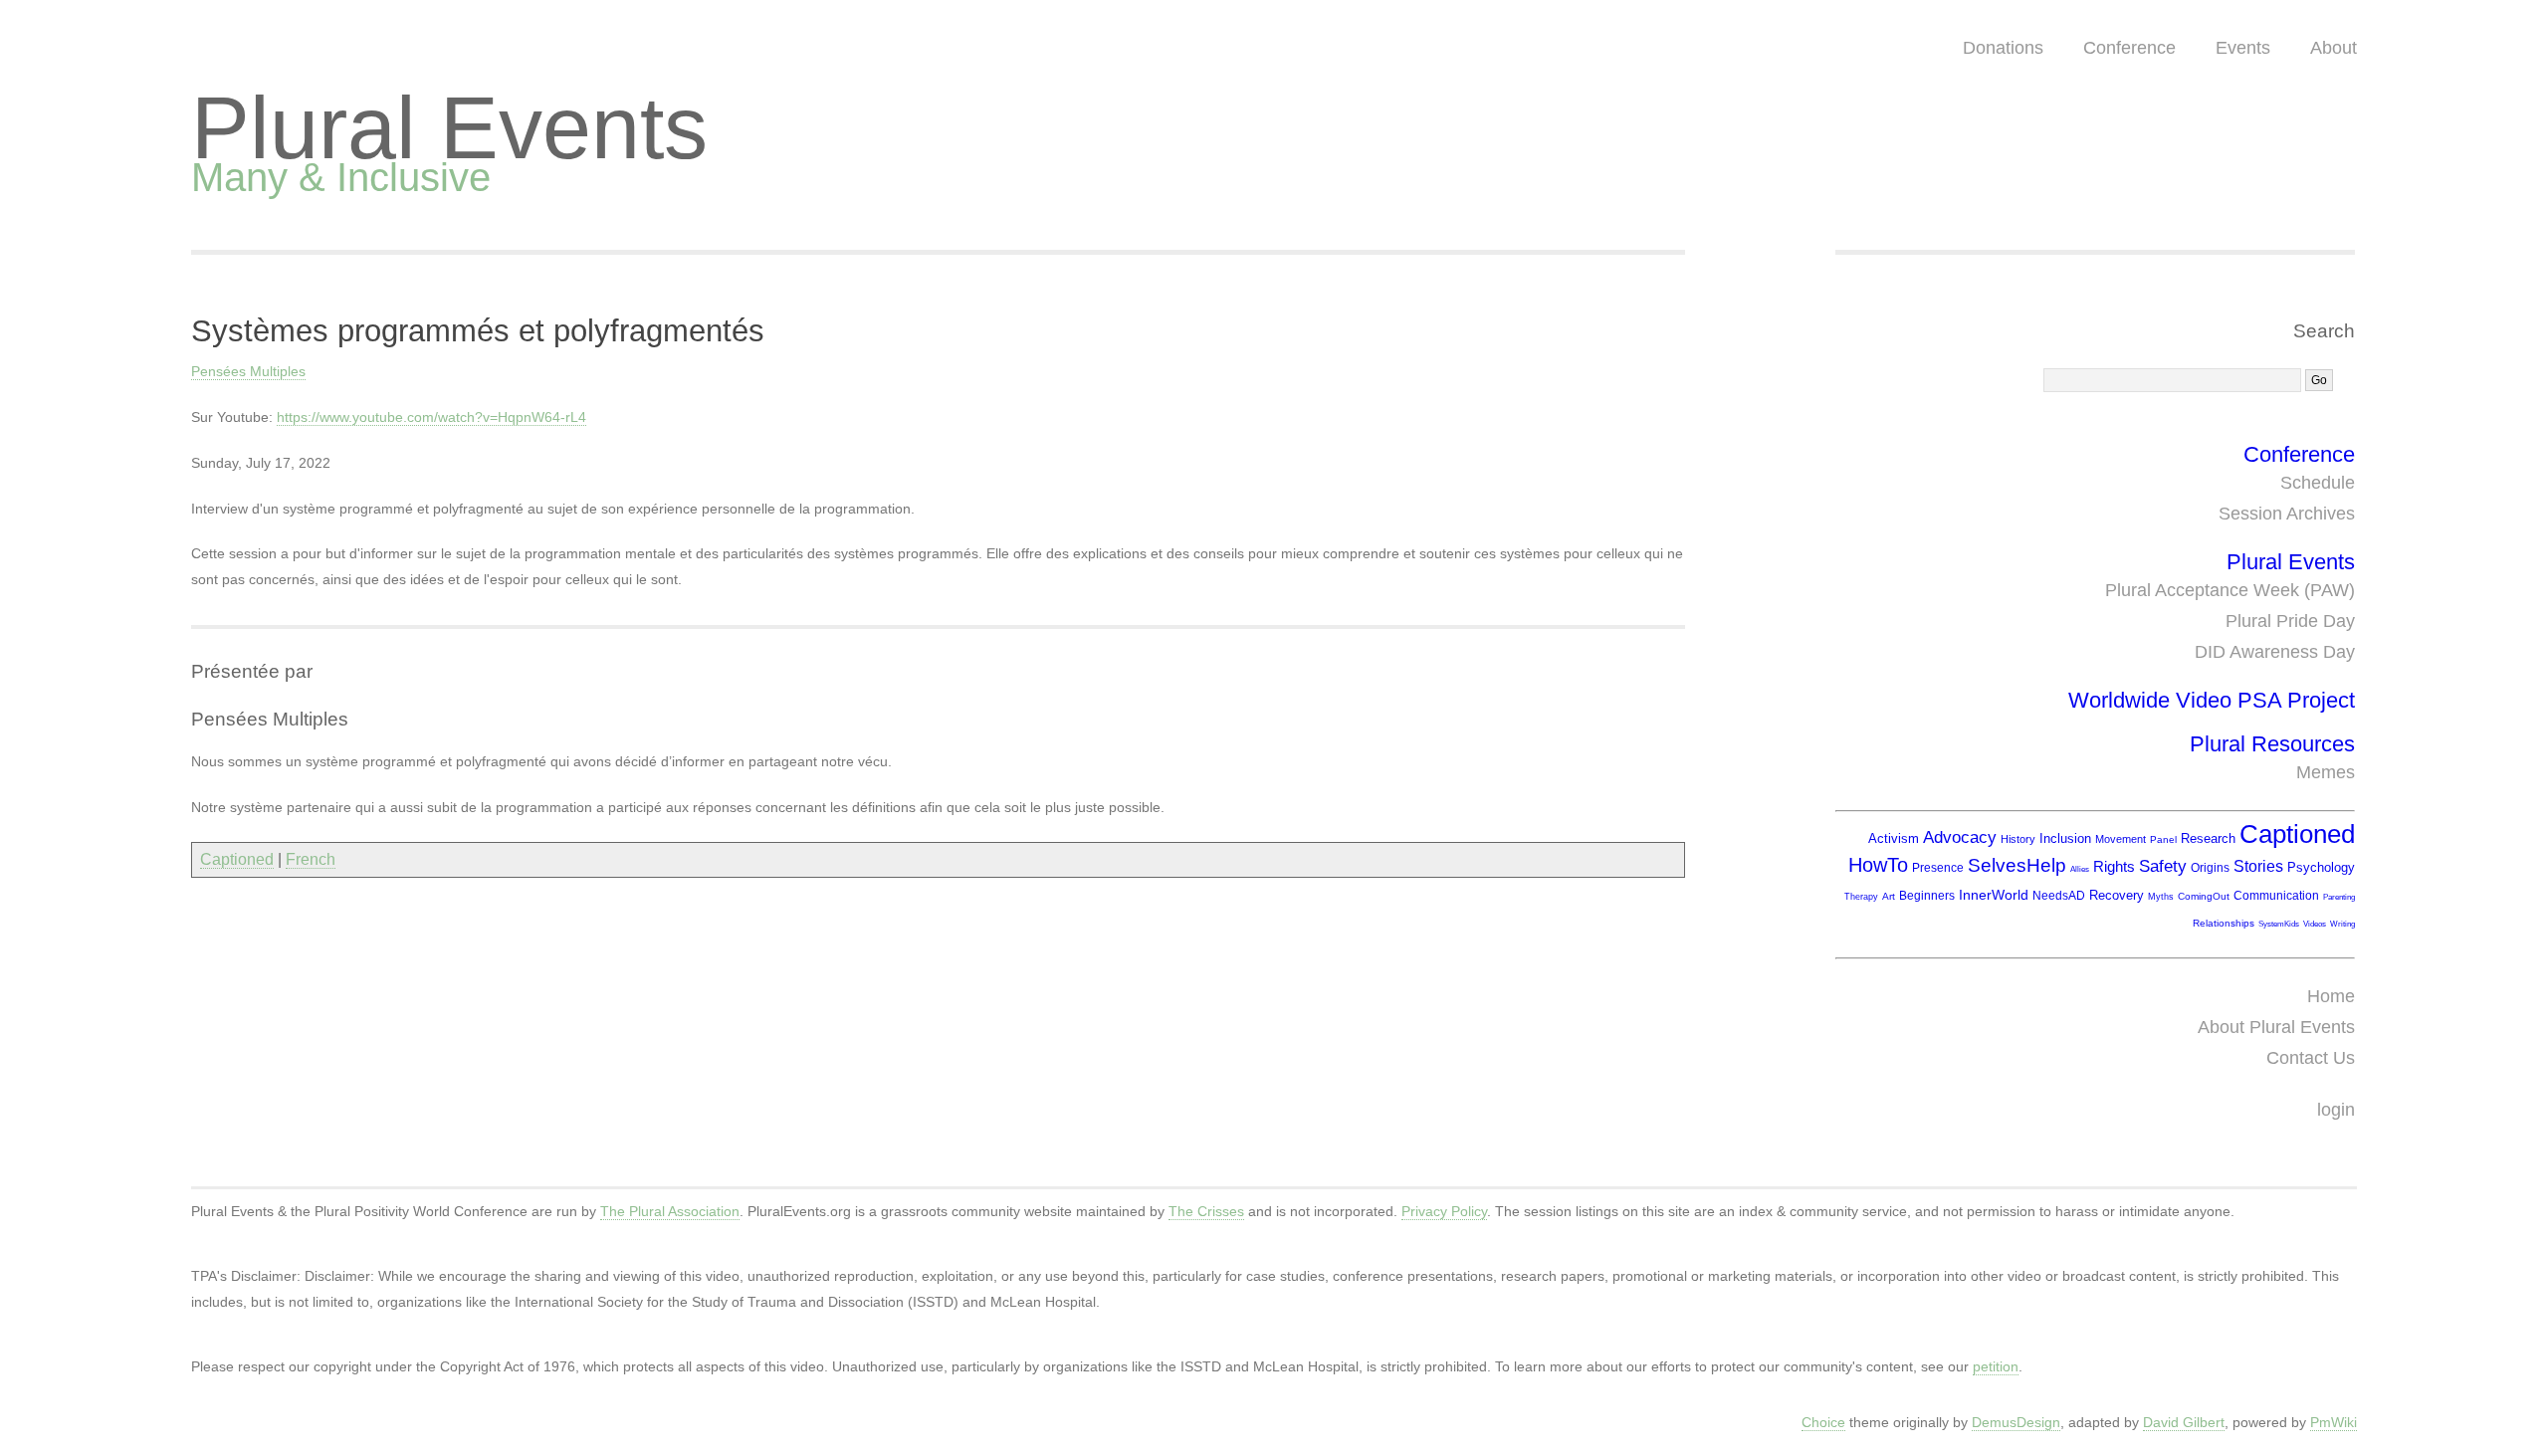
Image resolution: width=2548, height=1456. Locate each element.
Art (1889, 896)
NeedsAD (2059, 896)
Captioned (237, 859)
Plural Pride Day (2290, 621)
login (2336, 1110)
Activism (1894, 838)
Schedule (2318, 483)
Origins (2210, 868)
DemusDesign (2016, 1422)
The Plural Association (670, 1211)
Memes (2326, 772)
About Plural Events (2276, 1027)
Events (2243, 48)
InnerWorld (1994, 895)
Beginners (1927, 896)
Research (2208, 838)
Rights (2114, 866)
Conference (2129, 48)
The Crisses (1206, 1211)
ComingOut (2204, 896)
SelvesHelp (2017, 865)
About (2334, 48)
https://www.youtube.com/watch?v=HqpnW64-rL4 (431, 417)
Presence (1938, 868)
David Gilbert (2184, 1422)
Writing (2342, 924)
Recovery (2117, 895)
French (311, 859)
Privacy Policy (1444, 1211)
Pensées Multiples (248, 371)
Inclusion (2065, 838)
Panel (2163, 839)
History (2018, 839)
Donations (2003, 48)
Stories (2258, 866)
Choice (1823, 1422)
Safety (2163, 866)
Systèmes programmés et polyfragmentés (478, 331)
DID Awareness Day (2275, 652)
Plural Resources (2272, 744)
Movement (2121, 839)
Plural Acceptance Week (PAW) (2230, 590)
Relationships (2224, 923)
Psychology (2321, 867)
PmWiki (2334, 1422)
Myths (2161, 897)
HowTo (1878, 865)
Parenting (2339, 897)
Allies (2080, 869)
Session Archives (2287, 514)
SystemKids (2279, 924)
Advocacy (1960, 837)
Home (2331, 996)
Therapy (1861, 897)
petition (1996, 1366)
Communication (2276, 896)
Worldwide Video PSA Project (2212, 700)
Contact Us (2311, 1058)
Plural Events (449, 128)
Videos (2315, 924)
